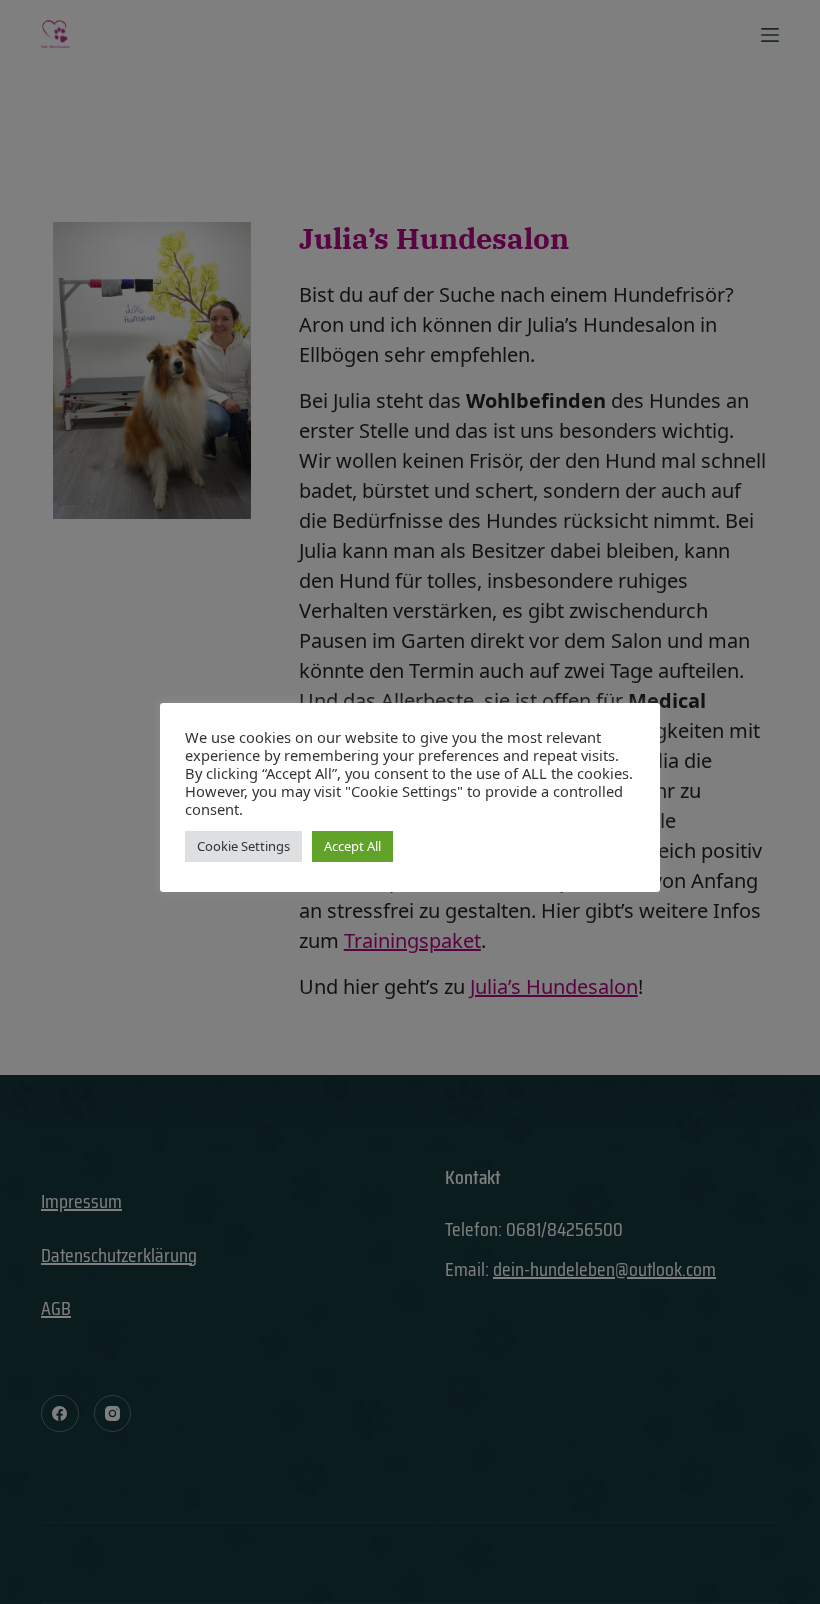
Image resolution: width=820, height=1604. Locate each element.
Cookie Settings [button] (243, 846)
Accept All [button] (352, 846)
